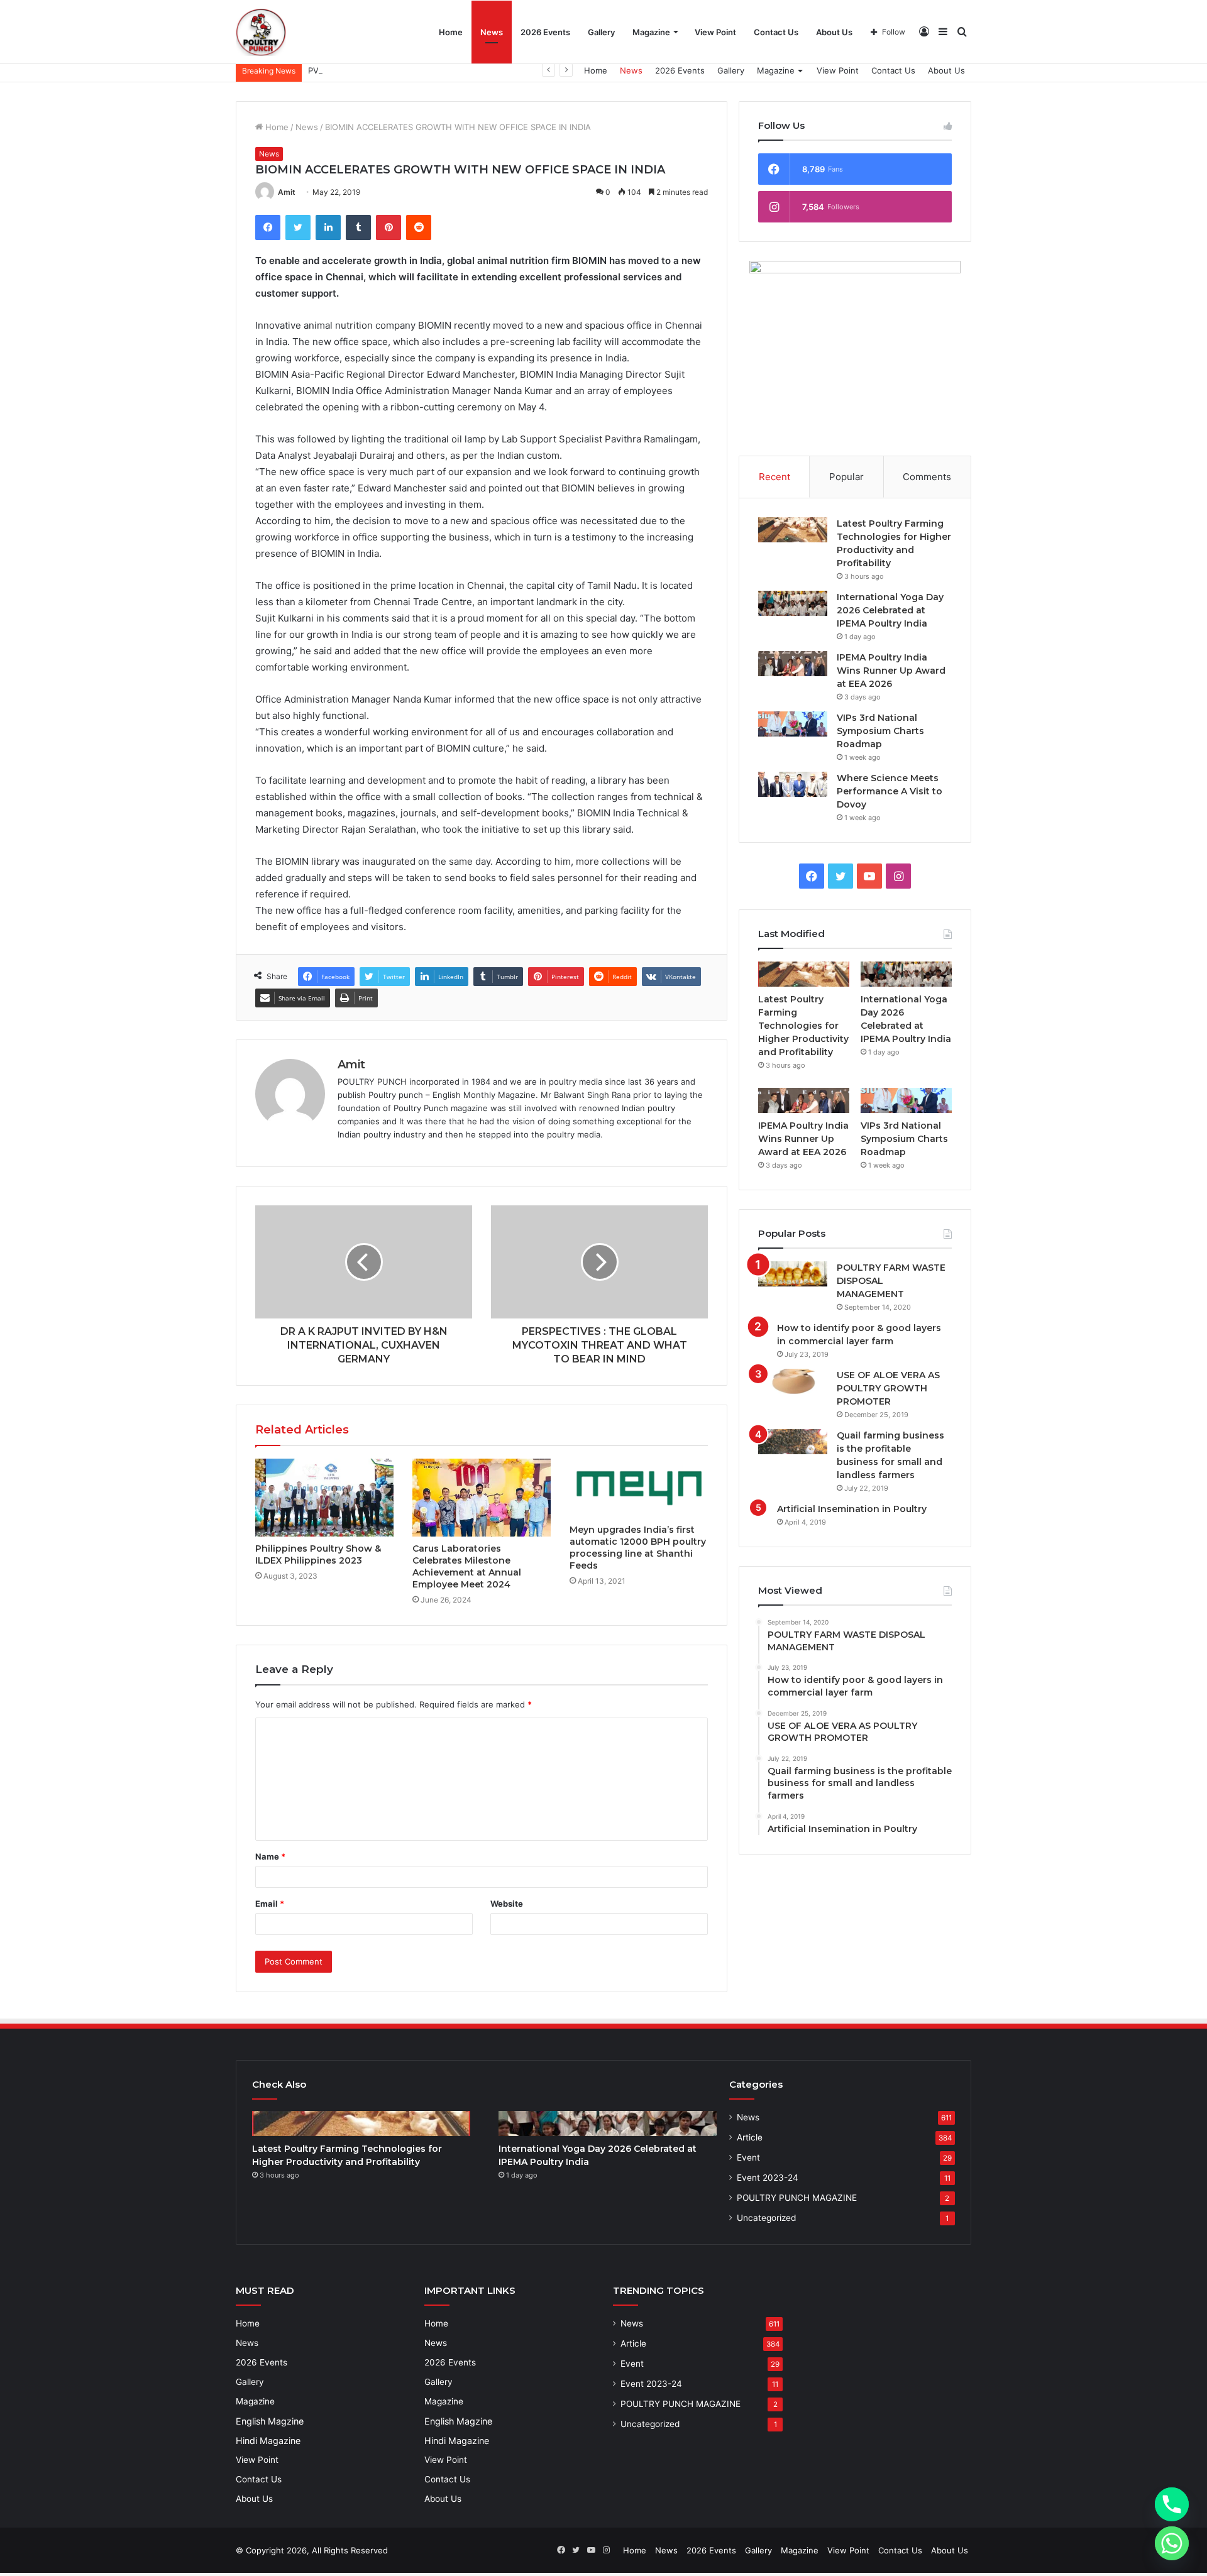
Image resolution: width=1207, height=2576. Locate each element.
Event (748, 2157)
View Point (715, 32)
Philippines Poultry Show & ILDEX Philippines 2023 (318, 1554)
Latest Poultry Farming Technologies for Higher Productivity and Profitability (803, 1026)
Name (270, 1856)
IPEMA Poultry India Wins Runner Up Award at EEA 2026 (891, 671)
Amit (287, 192)
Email (270, 1904)
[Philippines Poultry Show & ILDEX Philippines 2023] (324, 1498)
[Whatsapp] (1172, 2543)
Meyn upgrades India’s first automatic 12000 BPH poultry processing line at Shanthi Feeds (638, 1548)
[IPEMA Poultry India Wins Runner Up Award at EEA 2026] (793, 664)
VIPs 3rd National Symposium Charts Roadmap (880, 731)
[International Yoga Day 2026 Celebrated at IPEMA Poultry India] (793, 603)
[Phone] (1172, 2504)
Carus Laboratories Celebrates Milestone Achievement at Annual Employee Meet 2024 (467, 1566)
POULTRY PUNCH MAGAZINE (797, 2198)
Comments (927, 477)
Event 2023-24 (768, 2178)
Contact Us (776, 32)
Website (507, 1904)
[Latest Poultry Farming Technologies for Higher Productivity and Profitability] (793, 530)
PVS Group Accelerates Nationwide (378, 70)
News (492, 32)
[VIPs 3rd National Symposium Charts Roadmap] (793, 724)
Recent (774, 477)
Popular (846, 477)
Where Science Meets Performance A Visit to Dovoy (890, 791)
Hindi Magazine (268, 2441)
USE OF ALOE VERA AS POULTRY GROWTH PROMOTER (888, 1388)
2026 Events (545, 32)
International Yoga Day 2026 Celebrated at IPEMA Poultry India (890, 610)
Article (750, 2137)
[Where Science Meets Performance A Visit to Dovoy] (793, 784)
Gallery (601, 32)
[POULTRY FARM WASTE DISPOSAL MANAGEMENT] (793, 1274)
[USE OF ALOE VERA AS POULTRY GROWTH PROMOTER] (793, 1381)
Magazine (651, 32)
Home (451, 32)
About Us (834, 32)
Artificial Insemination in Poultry (852, 1509)
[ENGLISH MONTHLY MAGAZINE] (261, 32)
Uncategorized (766, 2218)
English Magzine (270, 2421)
